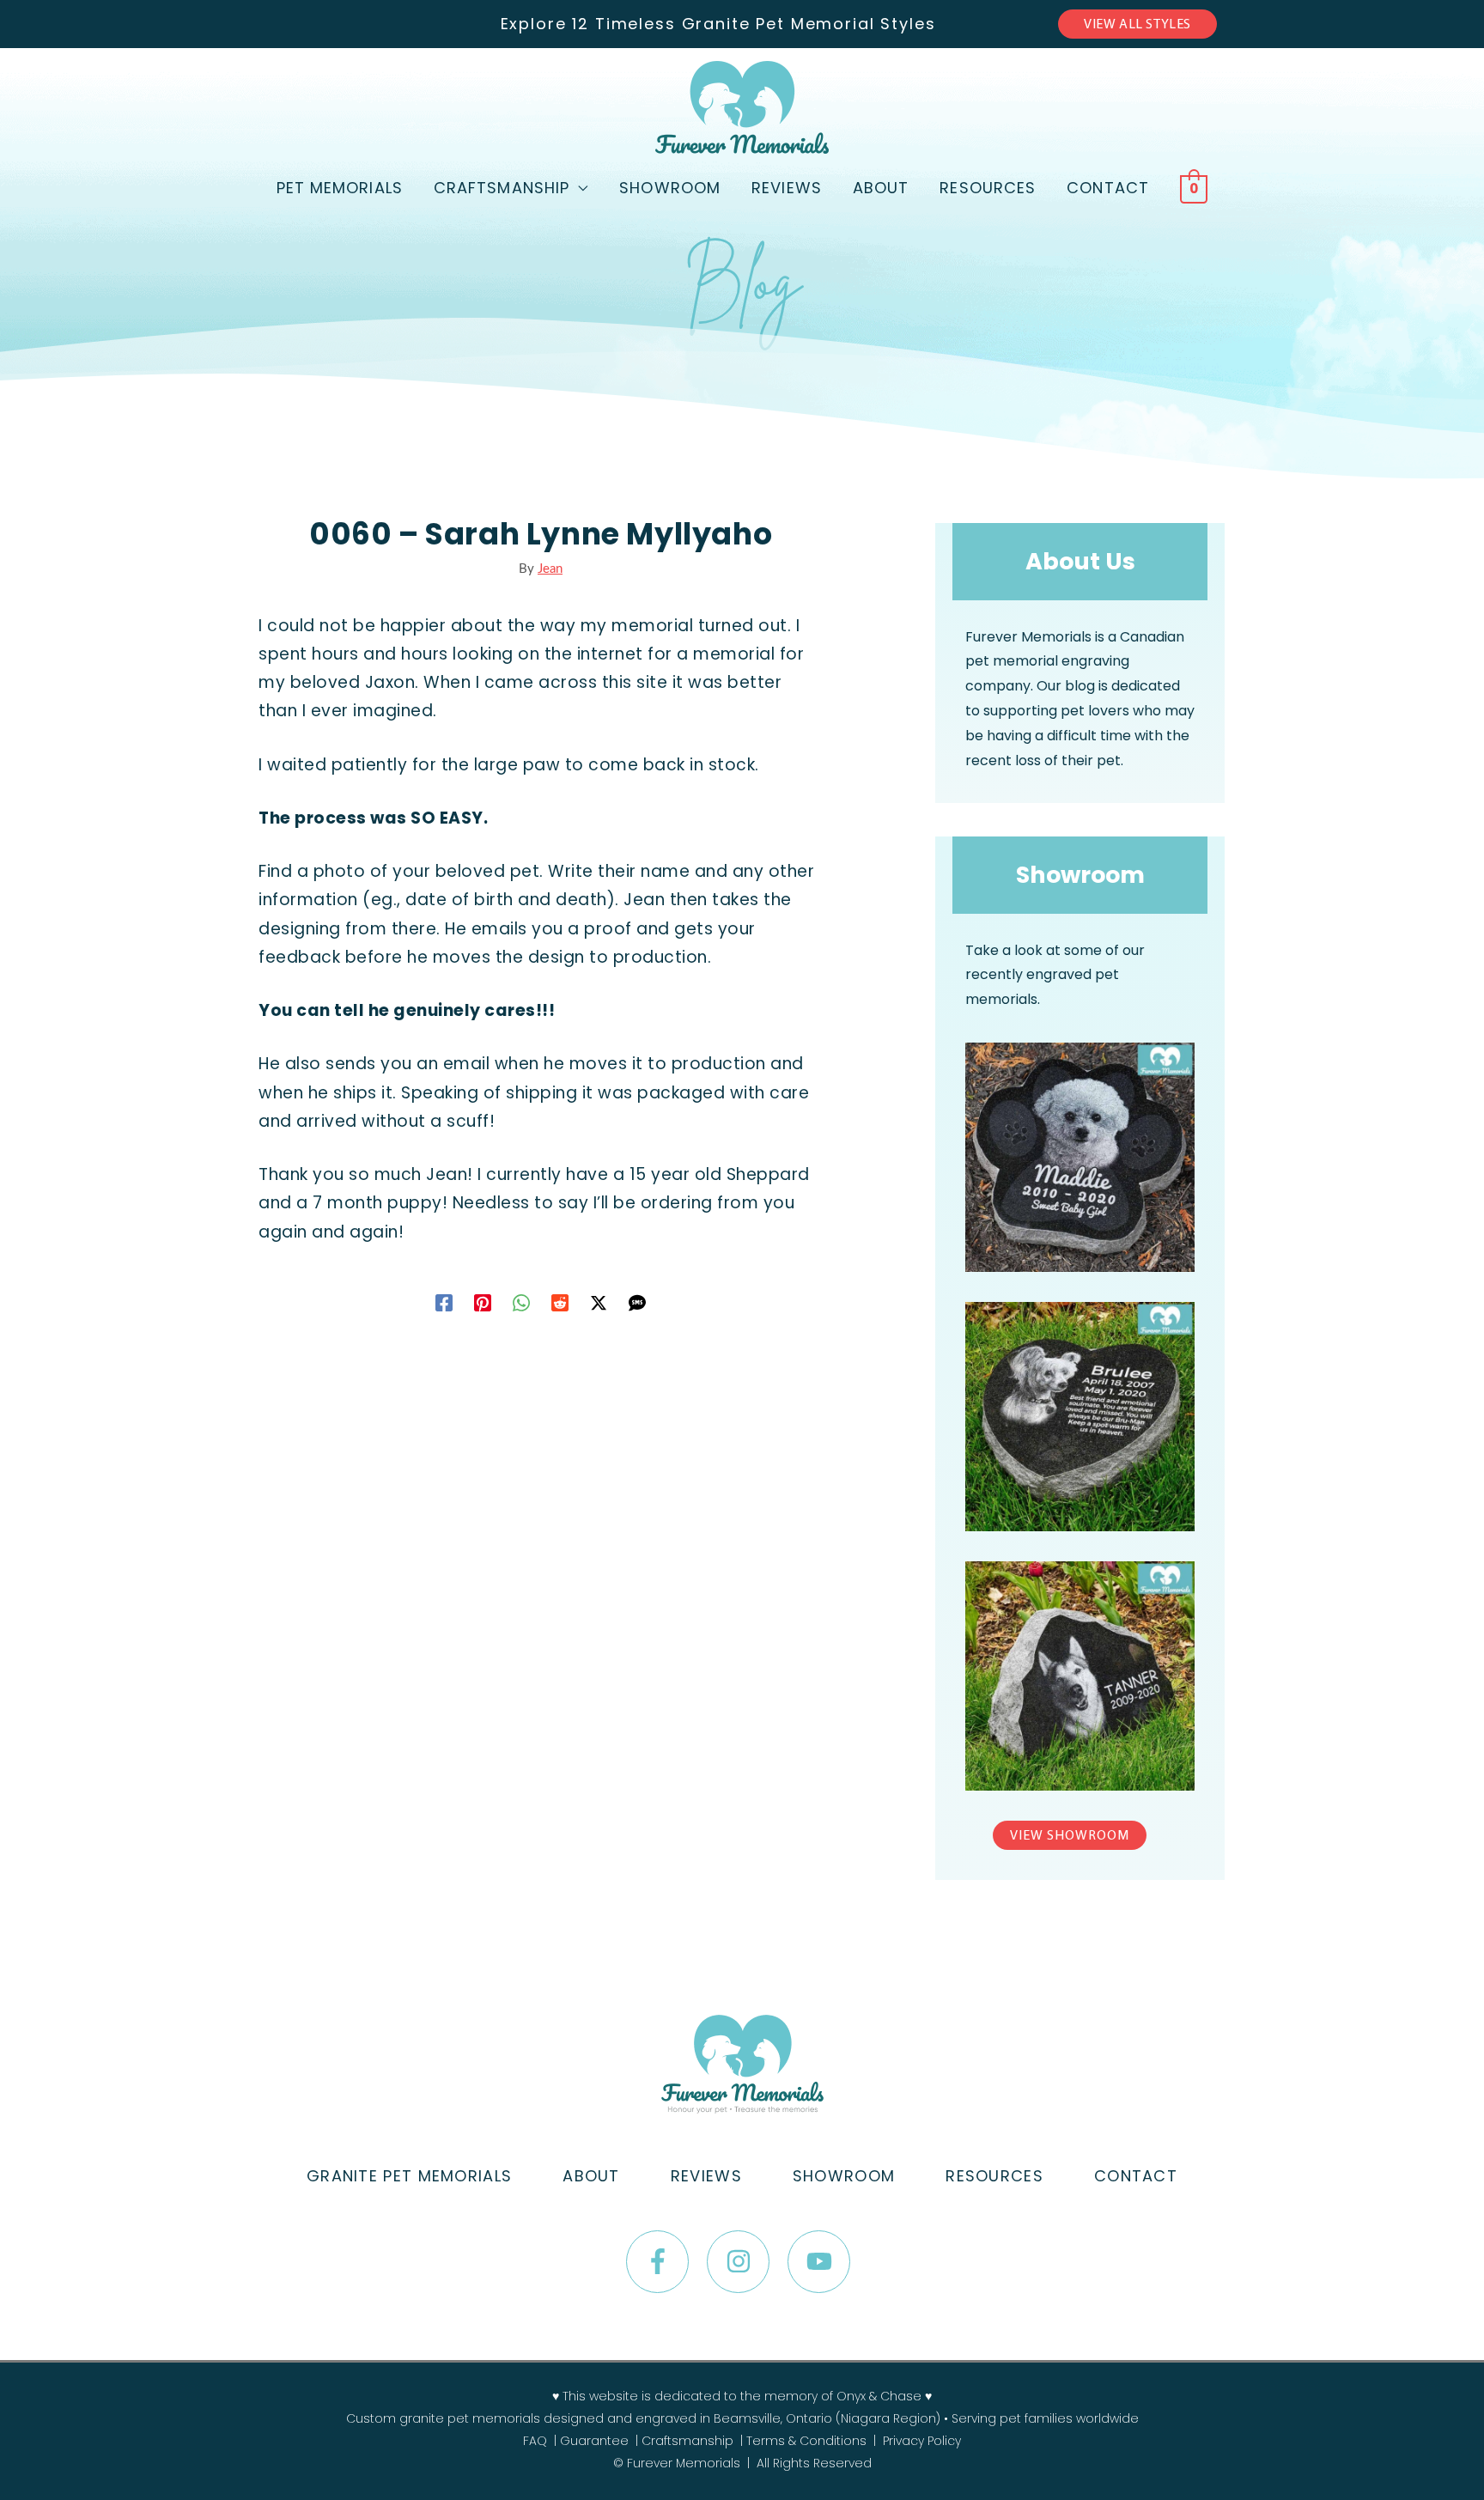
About (881, 188)
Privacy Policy (922, 2441)
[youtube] (823, 2262)
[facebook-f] (664, 2262)
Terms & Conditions (806, 2441)
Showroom (670, 188)
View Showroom (1070, 1836)
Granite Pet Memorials (409, 2176)
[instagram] (745, 2262)
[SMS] (637, 1302)
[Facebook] (444, 1302)
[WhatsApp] (521, 1302)
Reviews (787, 188)
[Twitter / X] (599, 1302)
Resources (988, 188)
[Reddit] (560, 1302)
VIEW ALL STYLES (1137, 25)
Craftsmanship (502, 188)
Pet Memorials (340, 188)
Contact (1108, 188)
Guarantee (594, 2441)
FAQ (535, 2441)
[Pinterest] (483, 1302)
